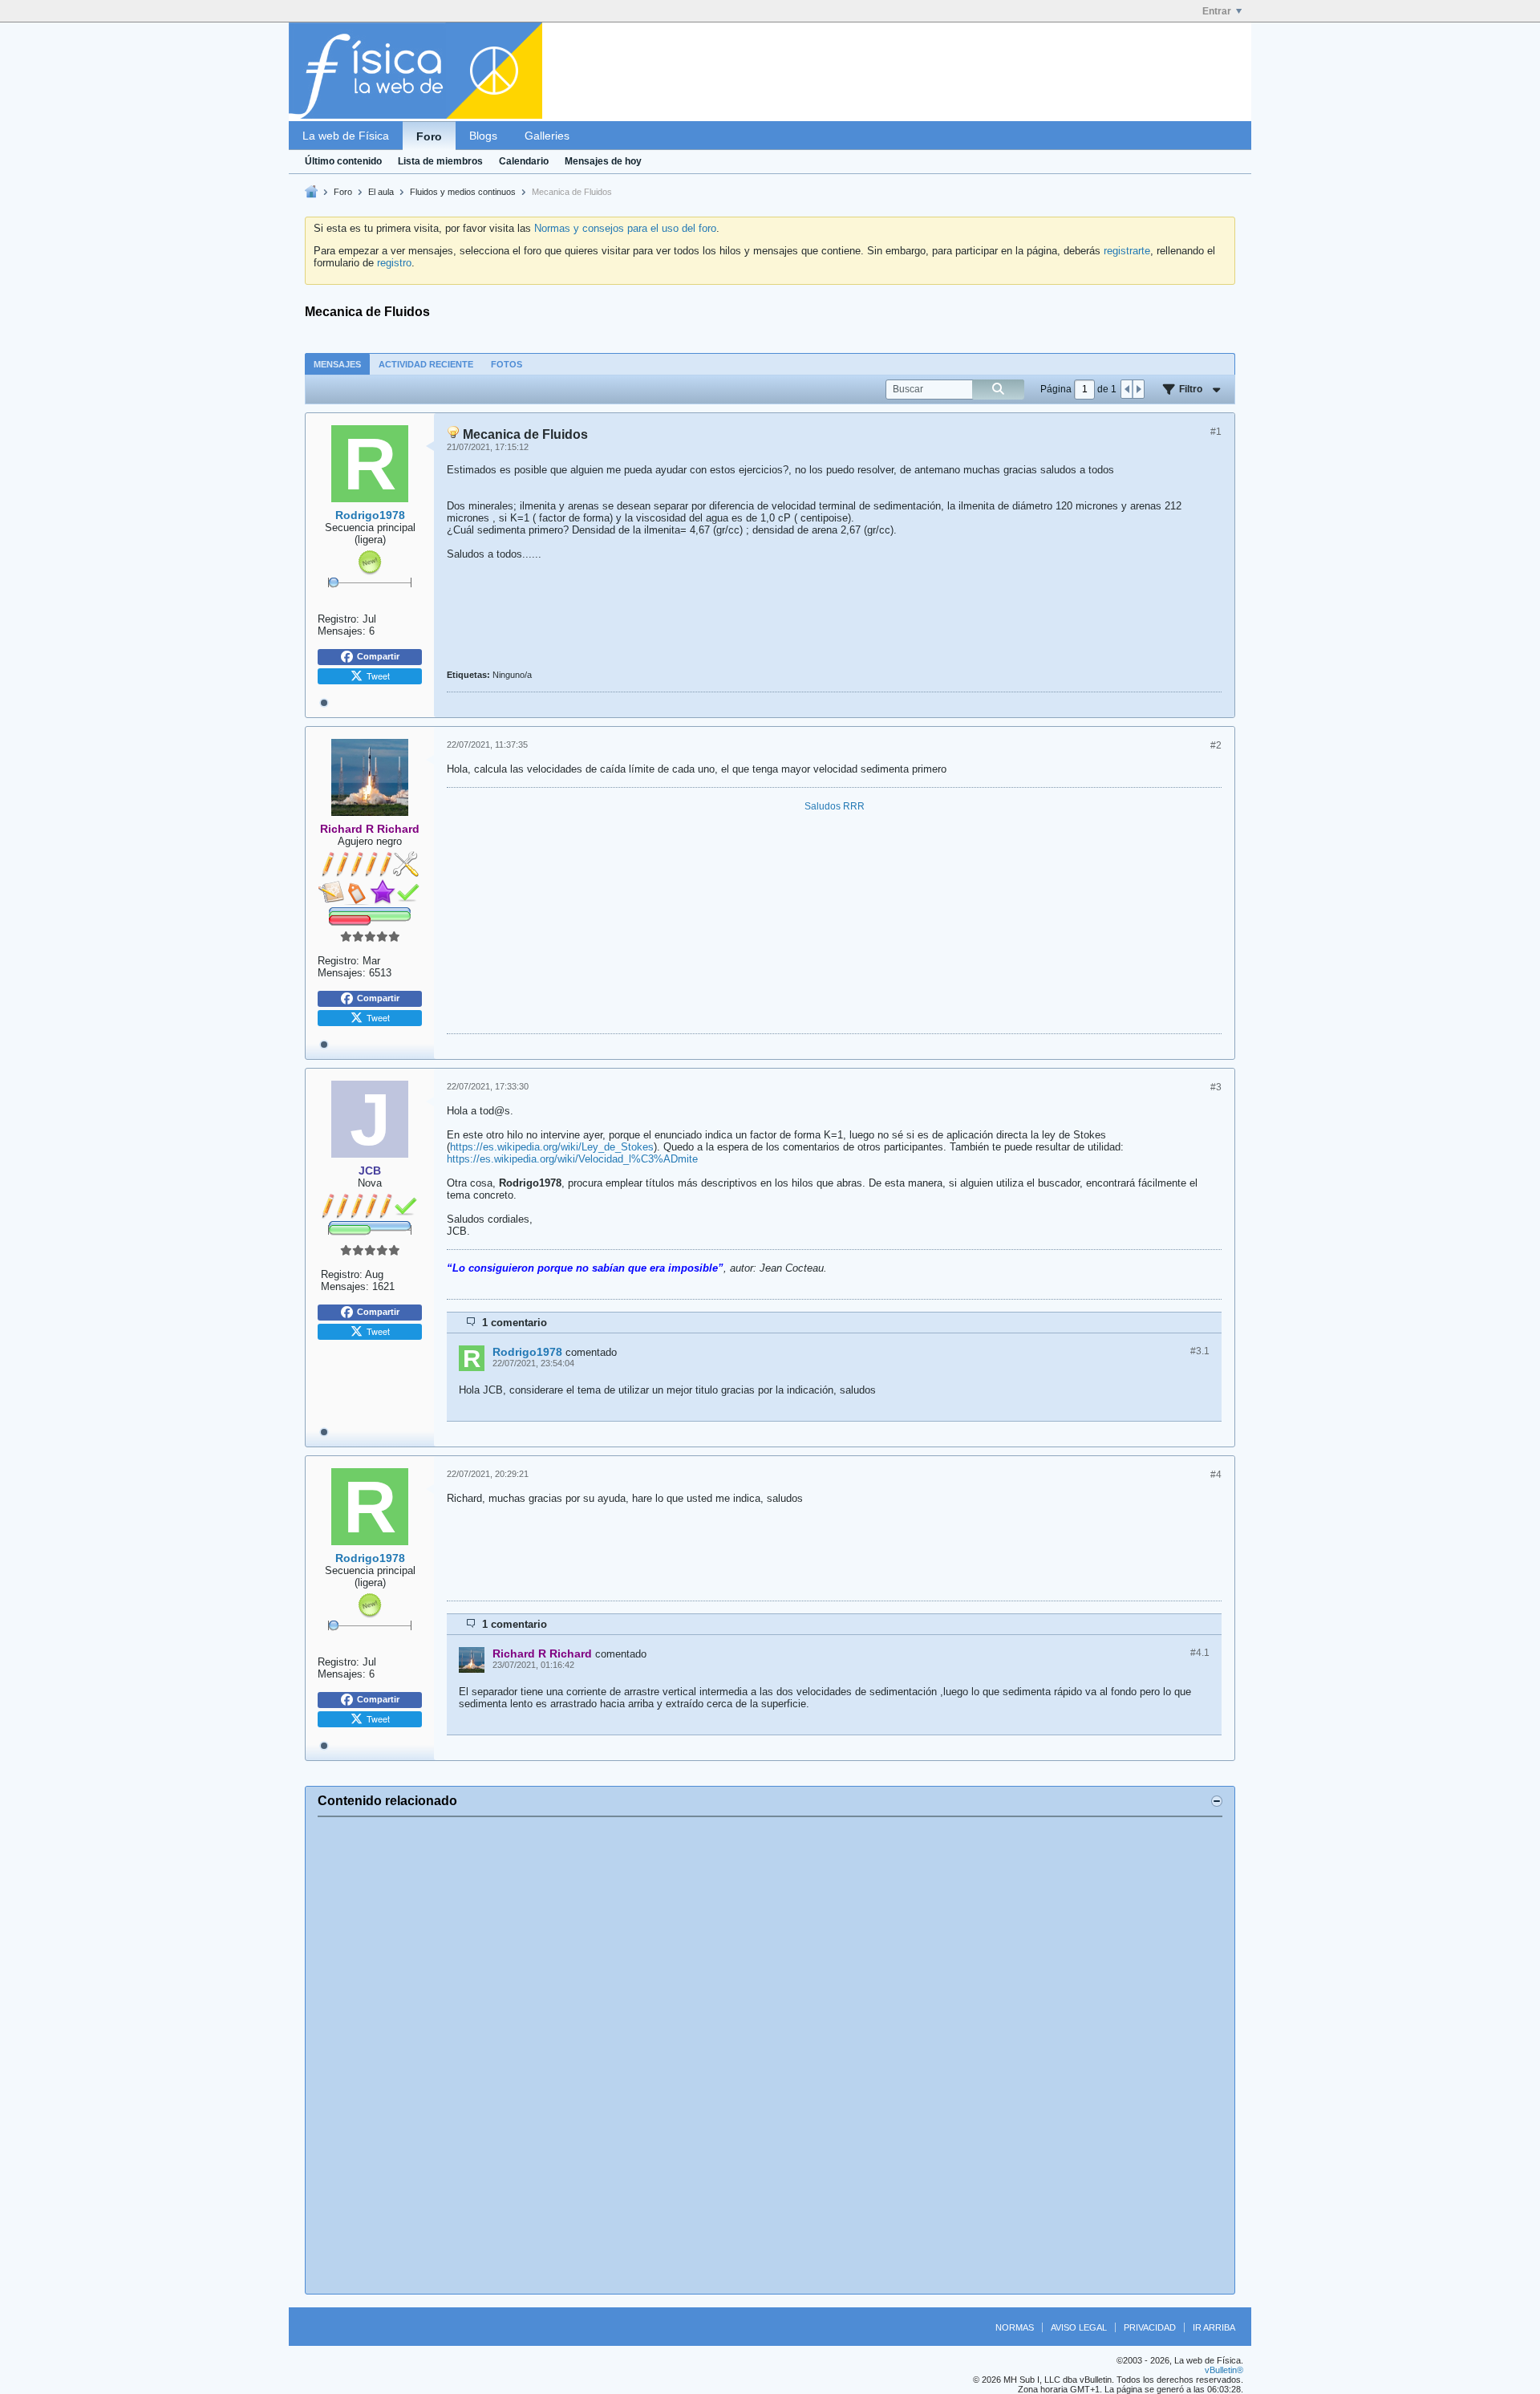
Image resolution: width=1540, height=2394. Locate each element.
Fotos (507, 364)
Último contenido (343, 161)
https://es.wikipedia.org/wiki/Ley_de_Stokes (552, 1147)
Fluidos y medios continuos (463, 192)
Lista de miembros (440, 161)
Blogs (483, 136)
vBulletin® (1224, 2370)
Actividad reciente (426, 364)
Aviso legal (1079, 2327)
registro (394, 263)
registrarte (1127, 251)
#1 (1216, 432)
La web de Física (346, 136)
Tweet (378, 676)
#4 (1216, 1475)
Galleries (547, 136)
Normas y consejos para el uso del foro (625, 228)
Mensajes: (342, 631)
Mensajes (337, 364)
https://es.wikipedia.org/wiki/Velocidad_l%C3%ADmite (572, 1159)
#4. (1200, 1653)
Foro (429, 136)
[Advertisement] (770, 2055)
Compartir (378, 656)
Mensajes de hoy (603, 161)
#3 (1216, 1087)
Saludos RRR (835, 806)
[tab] (337, 364)
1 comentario (515, 1323)
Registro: (338, 619)
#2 (1216, 745)
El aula (381, 192)
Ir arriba (1214, 2327)
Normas (1015, 2327)
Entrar (1217, 11)
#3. (1200, 1351)
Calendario (524, 161)
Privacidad (1150, 2327)
